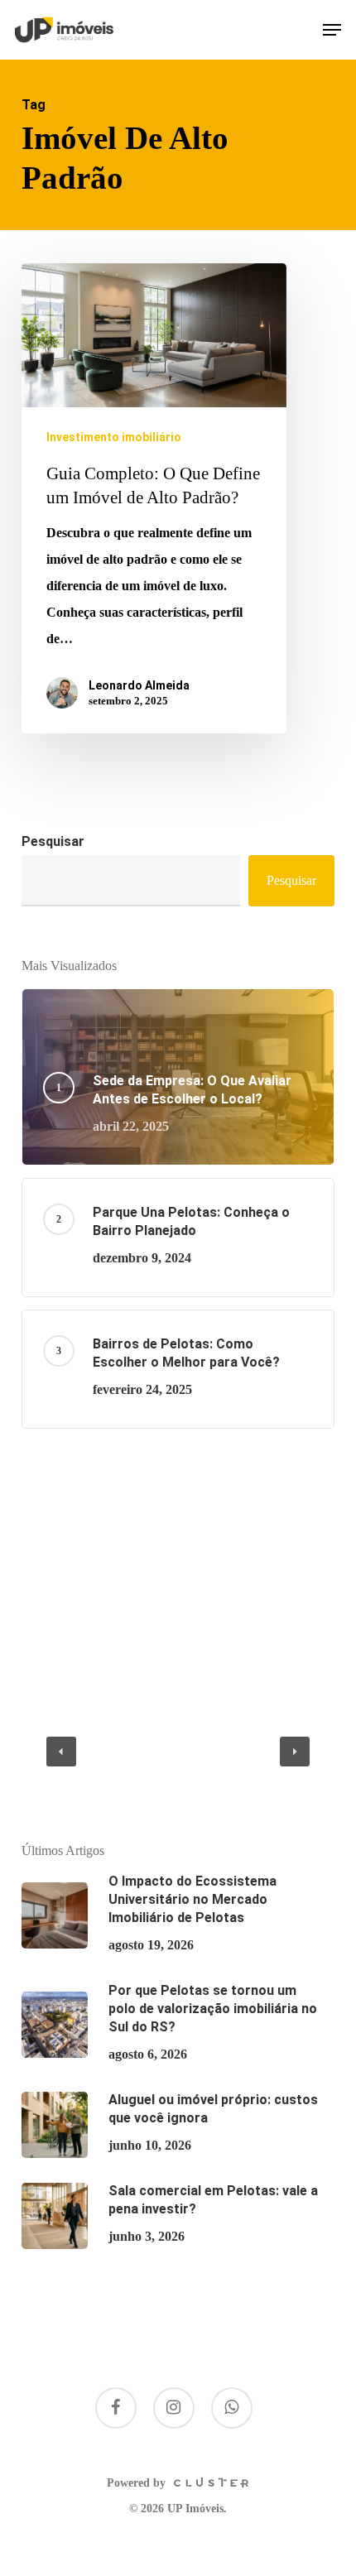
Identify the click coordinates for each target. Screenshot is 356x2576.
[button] (332, 30)
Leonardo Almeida (139, 685)
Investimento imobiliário (114, 437)
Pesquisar (53, 841)
